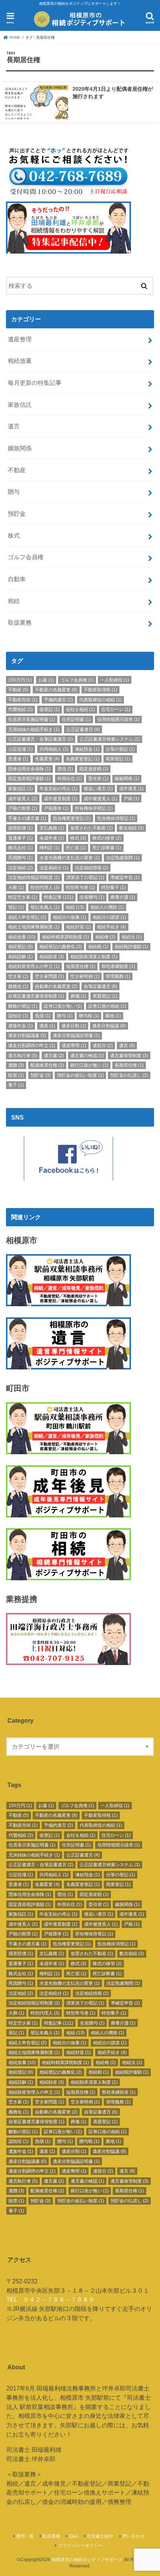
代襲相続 (20, 709)
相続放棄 (20, 361)
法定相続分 (54, 868)
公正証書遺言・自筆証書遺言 (41, 739)
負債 (43, 1016)
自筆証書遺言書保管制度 (36, 996)
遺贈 (16, 1065)
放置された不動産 (92, 828)
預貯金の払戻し (129, 1075)
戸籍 (131, 799)
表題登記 (105, 996)
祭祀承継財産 (118, 966)
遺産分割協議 (109, 1026)
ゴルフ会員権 (26, 557)
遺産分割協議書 (27, 1036)
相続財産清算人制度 (94, 957)
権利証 (49, 848)
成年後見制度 (61, 799)
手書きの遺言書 (27, 818)
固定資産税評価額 (29, 779)
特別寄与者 (80, 888)
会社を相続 (80, 709)
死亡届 (76, 848)
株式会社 (20, 848)
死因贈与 (20, 858)
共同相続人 (54, 749)
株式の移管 (107, 838)
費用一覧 (25, 2536)
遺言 (14, 426)
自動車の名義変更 (56, 986)
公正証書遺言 (83, 730)
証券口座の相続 (107, 1006)
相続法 (132, 937)
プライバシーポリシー (80, 2546)
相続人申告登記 (27, 917)
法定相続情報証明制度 (34, 878)
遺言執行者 (23, 1056)
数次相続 (131, 828)
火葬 (16, 888)
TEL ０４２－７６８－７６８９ (50, 2299)
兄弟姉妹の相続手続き (34, 730)
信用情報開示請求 (118, 719)
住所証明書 (76, 719)
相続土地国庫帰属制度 (34, 927)
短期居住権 (81, 966)
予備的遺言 (58, 700)
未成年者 (52, 838)
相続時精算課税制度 (65, 937)
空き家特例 (85, 976)
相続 (14, 601)
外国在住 (70, 779)
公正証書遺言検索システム (110, 739)
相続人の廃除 (107, 907)
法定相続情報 (92, 868)
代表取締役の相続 (100, 700)
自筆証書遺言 (100, 986)
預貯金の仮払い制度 (80, 1075)
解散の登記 (23, 1006)
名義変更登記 (83, 759)
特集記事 (59, 897)
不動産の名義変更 (56, 690)
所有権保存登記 (94, 808)
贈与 (14, 492)
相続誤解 (20, 957)
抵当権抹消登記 (116, 818)
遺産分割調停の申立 (32, 1046)
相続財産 (52, 957)
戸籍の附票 (23, 808)
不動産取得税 (100, 690)
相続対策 (79, 927)
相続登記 (20, 947)
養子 (16, 1085)
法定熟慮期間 (123, 858)
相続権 (105, 937)
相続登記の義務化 (61, 947)
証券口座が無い (63, 1006)
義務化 (18, 986)
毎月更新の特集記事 (35, 383)
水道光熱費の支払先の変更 (70, 858)
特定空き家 (23, 897)
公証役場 (20, 749)
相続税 (98, 947)
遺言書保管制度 (129, 1056)
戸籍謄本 (56, 808)
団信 (65, 769)
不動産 (17, 470)
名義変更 (47, 759)
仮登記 (49, 709)
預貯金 (17, 513)
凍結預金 (87, 749)
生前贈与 (92, 897)
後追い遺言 (98, 789)
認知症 (18, 1016)
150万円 (20, 680)
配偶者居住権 (47, 1065)
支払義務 (52, 828)
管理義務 (118, 976)
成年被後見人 (100, 799)
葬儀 (79, 996)
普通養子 (20, 838)
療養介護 (123, 897)
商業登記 (118, 759)
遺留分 (103, 1046)
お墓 (46, 680)
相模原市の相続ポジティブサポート (87, 2560)
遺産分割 (74, 1026)
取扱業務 (20, 622)
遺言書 (54, 1056)
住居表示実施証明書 (32, 719)
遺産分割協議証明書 (76, 1036)
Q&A (73, 2536)
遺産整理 (20, 339)
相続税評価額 (131, 947)
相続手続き (112, 927)
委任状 (98, 779)
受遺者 (18, 759)
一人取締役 (115, 680)
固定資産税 (94, 769)
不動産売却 (23, 700)
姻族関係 (20, 448)
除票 (16, 1075)
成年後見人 (23, 799)
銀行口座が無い (89, 1065)
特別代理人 (45, 888)
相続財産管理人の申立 (34, 966)
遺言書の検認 (87, 1056)
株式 (14, 535)
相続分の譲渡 (109, 917)
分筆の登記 (120, 749)
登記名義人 (45, 907)
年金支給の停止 (58, 789)
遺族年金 (20, 1026)
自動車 (17, 579)
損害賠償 (20, 828)
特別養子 (113, 888)
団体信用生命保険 (29, 769)
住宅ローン (116, 709)
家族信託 (20, 405)
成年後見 (131, 789)
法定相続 (20, 868)
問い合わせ (134, 2536)
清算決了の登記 (85, 878)
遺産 (47, 1026)
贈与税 (89, 1016)
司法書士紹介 (100, 2536)
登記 (16, 907)
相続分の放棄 (70, 917)
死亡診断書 (107, 848)
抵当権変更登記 (72, 818)
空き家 (18, 976)
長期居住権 (129, 1065)
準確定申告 (125, 878)
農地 (113, 1016)
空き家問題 (49, 976)
